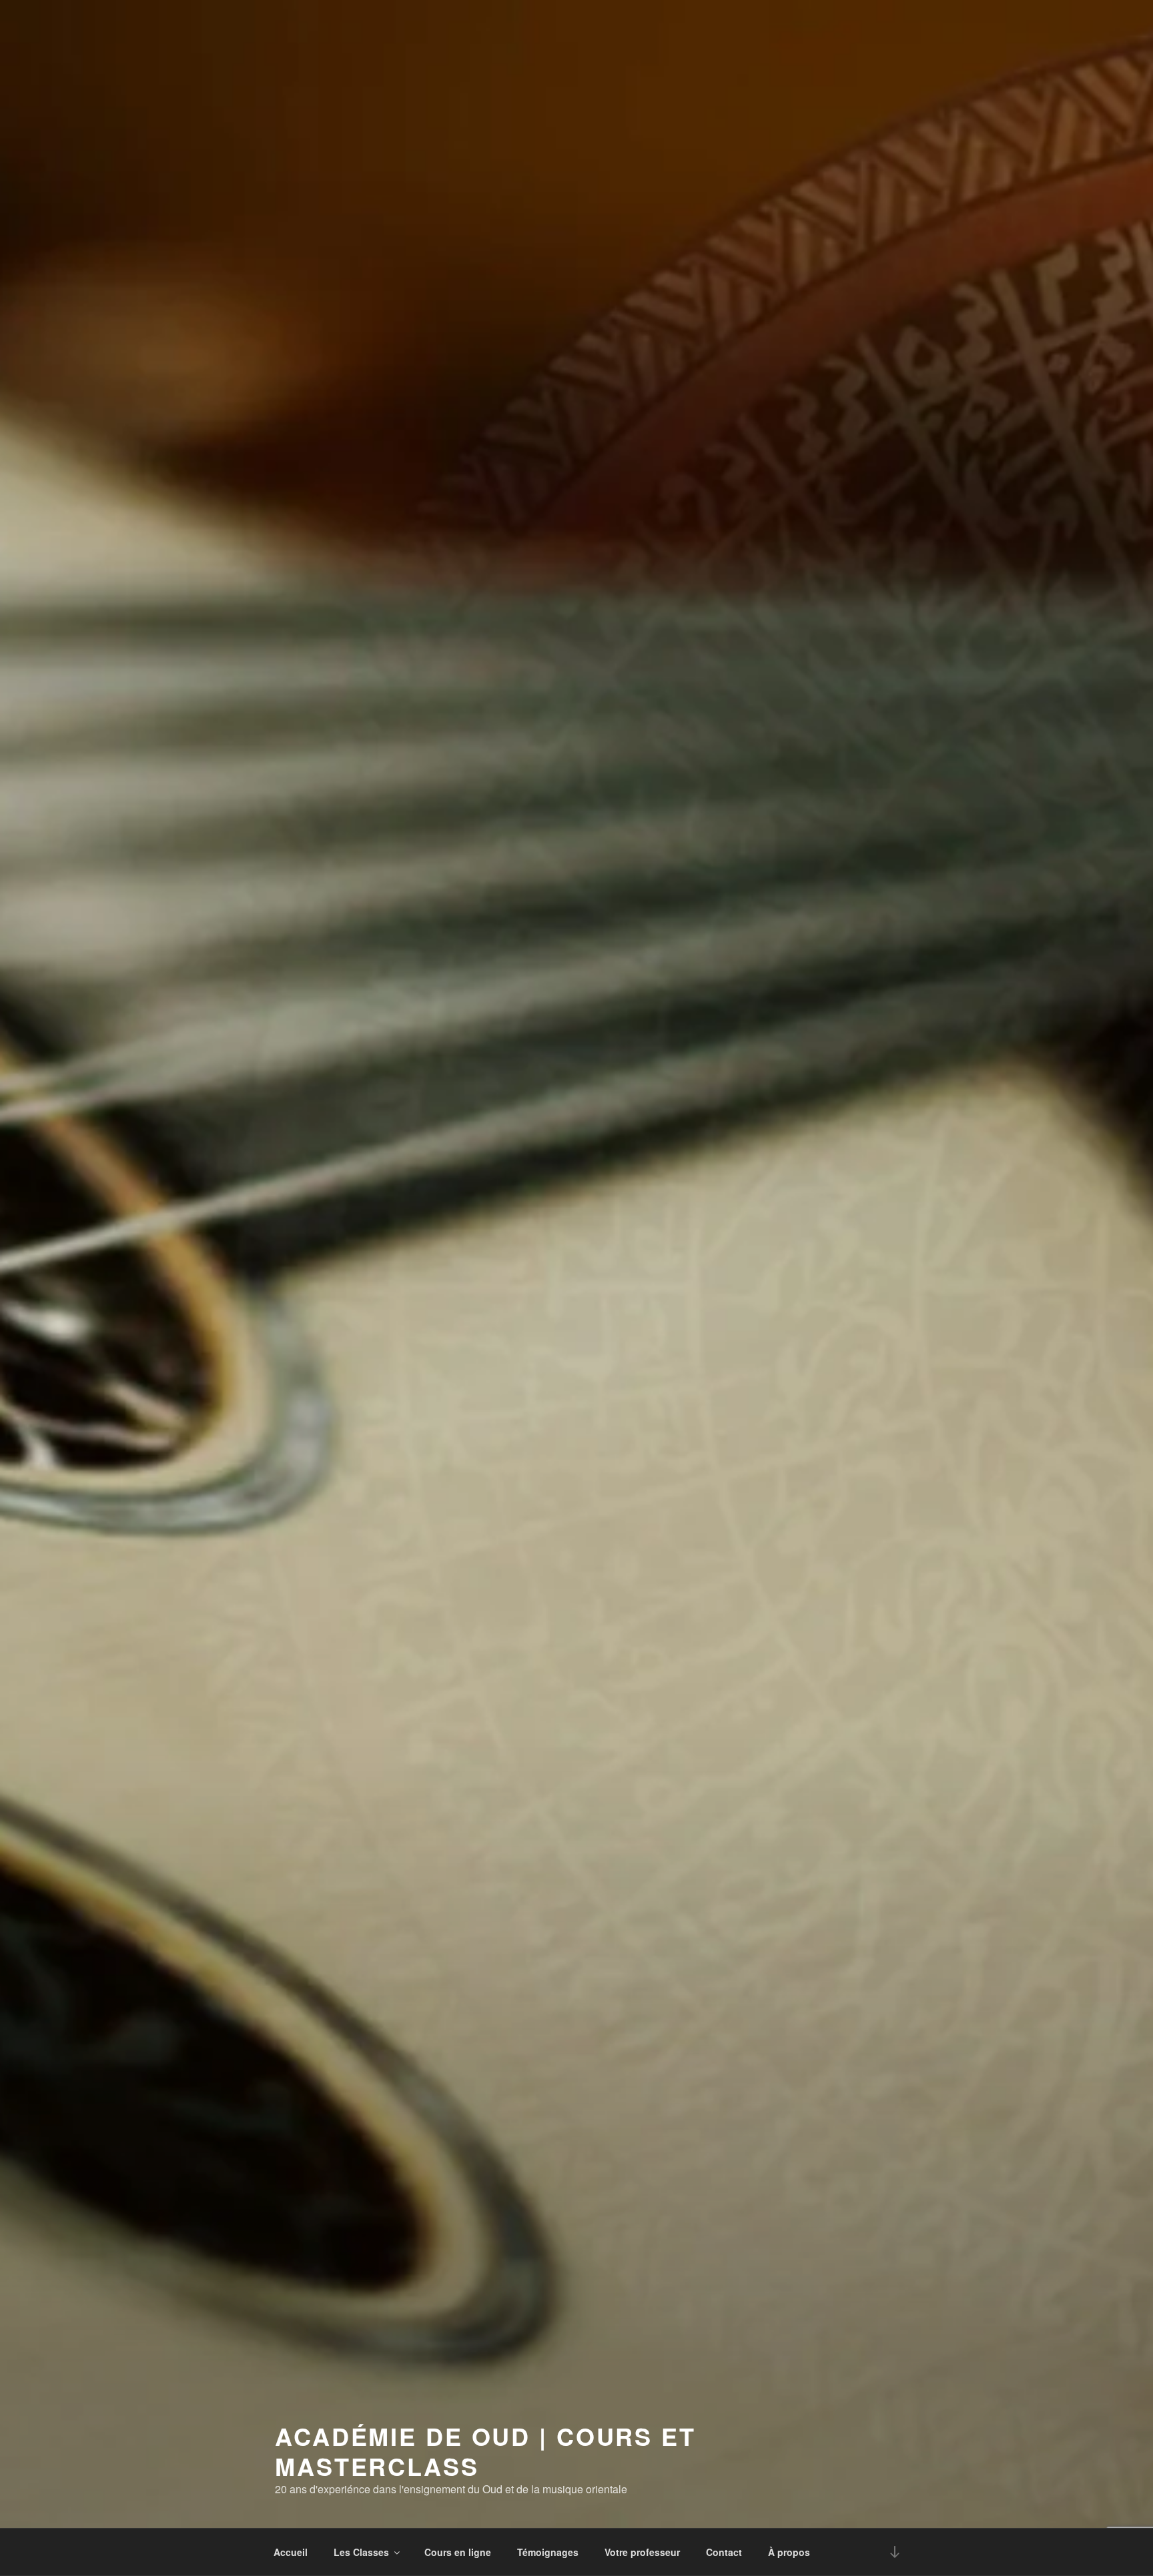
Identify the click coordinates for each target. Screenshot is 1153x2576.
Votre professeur (642, 2552)
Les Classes (361, 2552)
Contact (724, 2552)
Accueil (291, 2552)
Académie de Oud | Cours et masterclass (485, 2451)
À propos (789, 2552)
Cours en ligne (458, 2552)
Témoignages (548, 2552)
